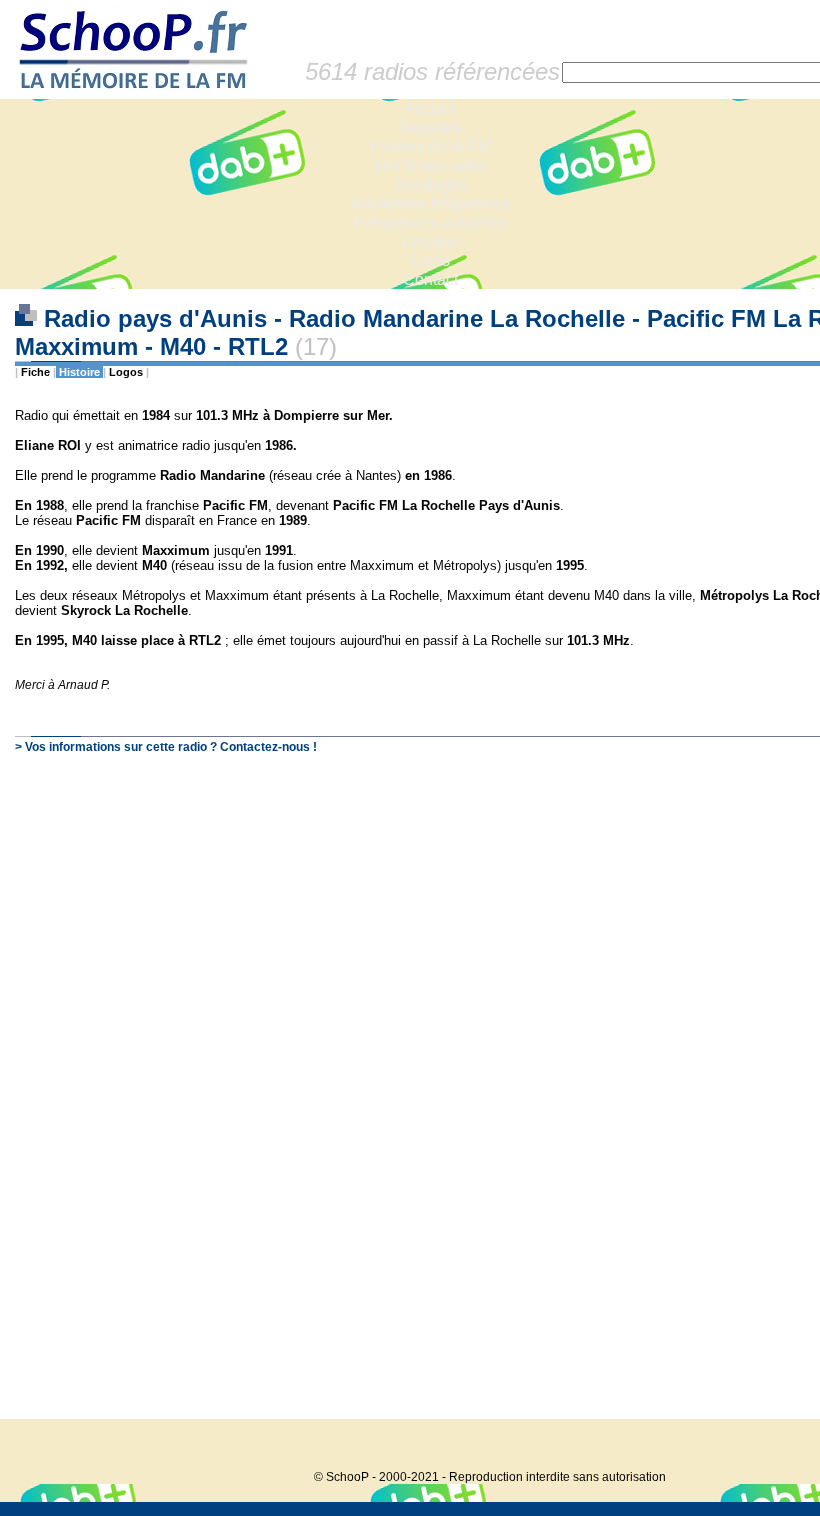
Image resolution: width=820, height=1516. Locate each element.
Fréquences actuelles (430, 222)
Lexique (430, 241)
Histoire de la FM (430, 146)
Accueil (430, 108)
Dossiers (430, 127)
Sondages (430, 184)
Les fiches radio (430, 165)
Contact (430, 279)
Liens (430, 260)
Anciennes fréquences (430, 203)
